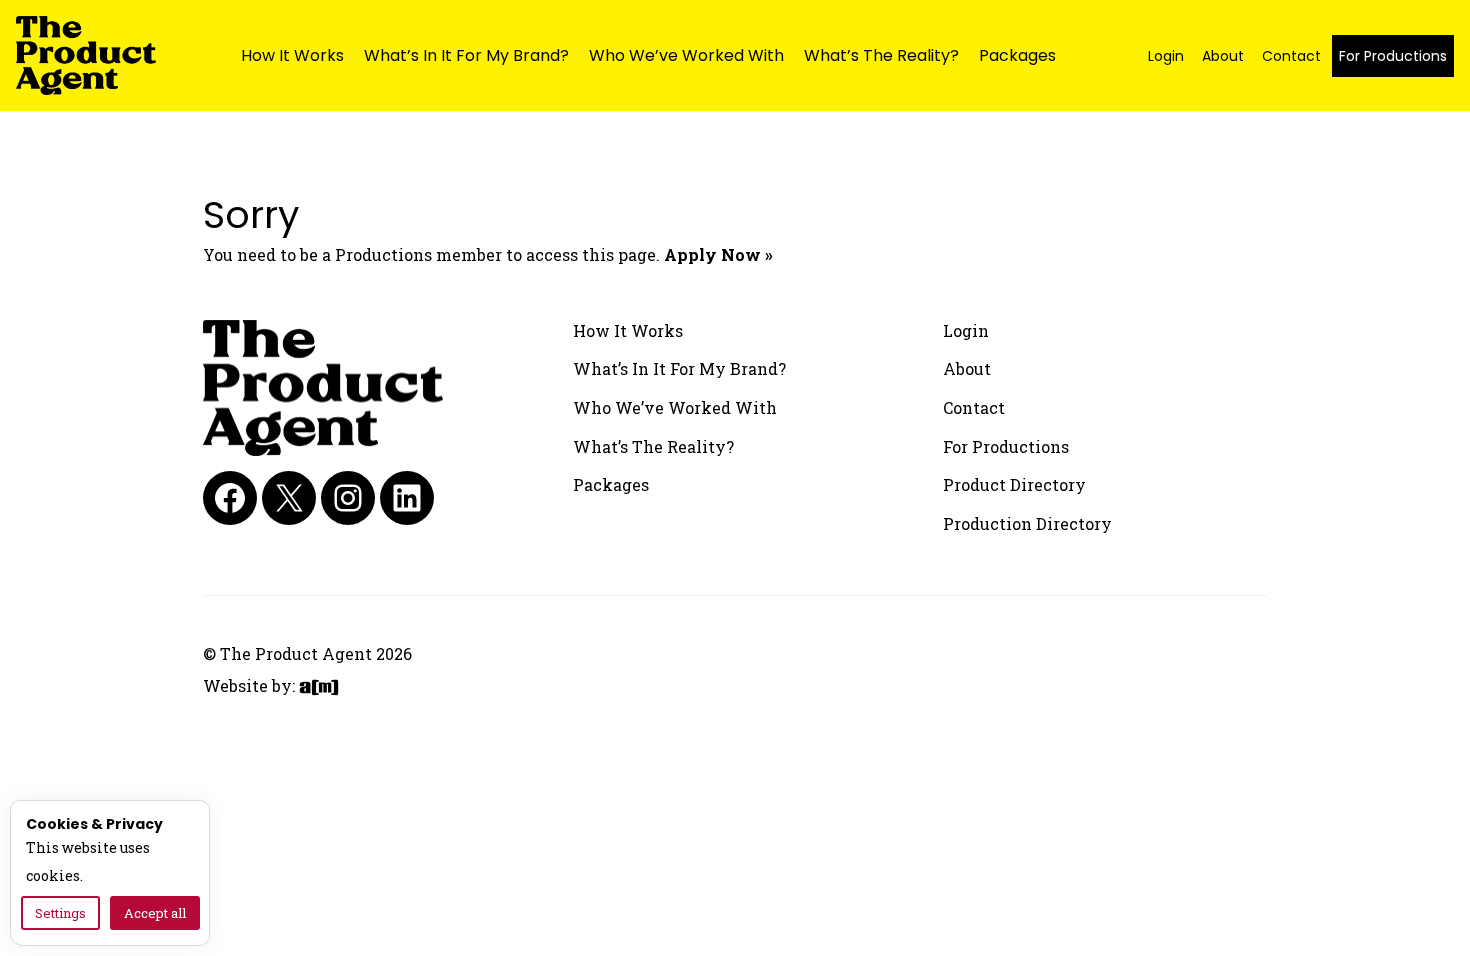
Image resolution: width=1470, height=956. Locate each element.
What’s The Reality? (881, 55)
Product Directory (1014, 484)
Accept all (155, 913)
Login (1166, 56)
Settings (60, 913)
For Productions (1393, 56)
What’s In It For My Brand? (466, 55)
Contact (1291, 56)
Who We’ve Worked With (686, 55)
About (1223, 56)
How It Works (292, 55)
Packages (1017, 55)
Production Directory (1027, 523)
